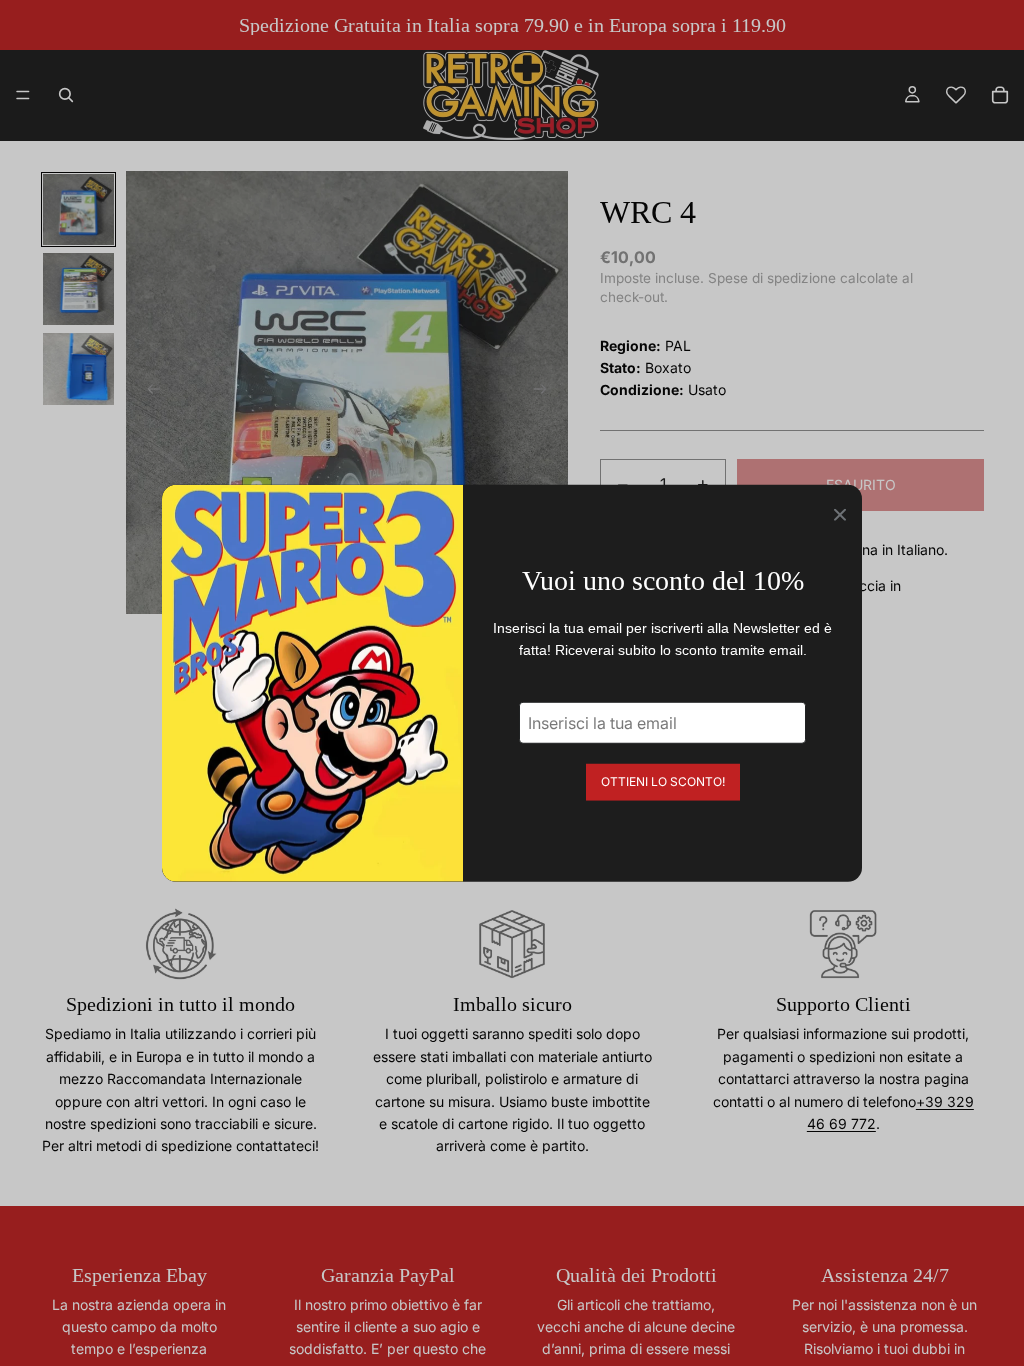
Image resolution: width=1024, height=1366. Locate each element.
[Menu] (23, 95)
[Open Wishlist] (956, 95)
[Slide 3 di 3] (79, 369)
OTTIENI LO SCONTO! (663, 780)
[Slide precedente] (148, 393)
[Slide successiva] (546, 393)
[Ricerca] (66, 95)
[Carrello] (1000, 95)
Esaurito (861, 484)
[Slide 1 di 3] (79, 210)
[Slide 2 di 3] (79, 289)
